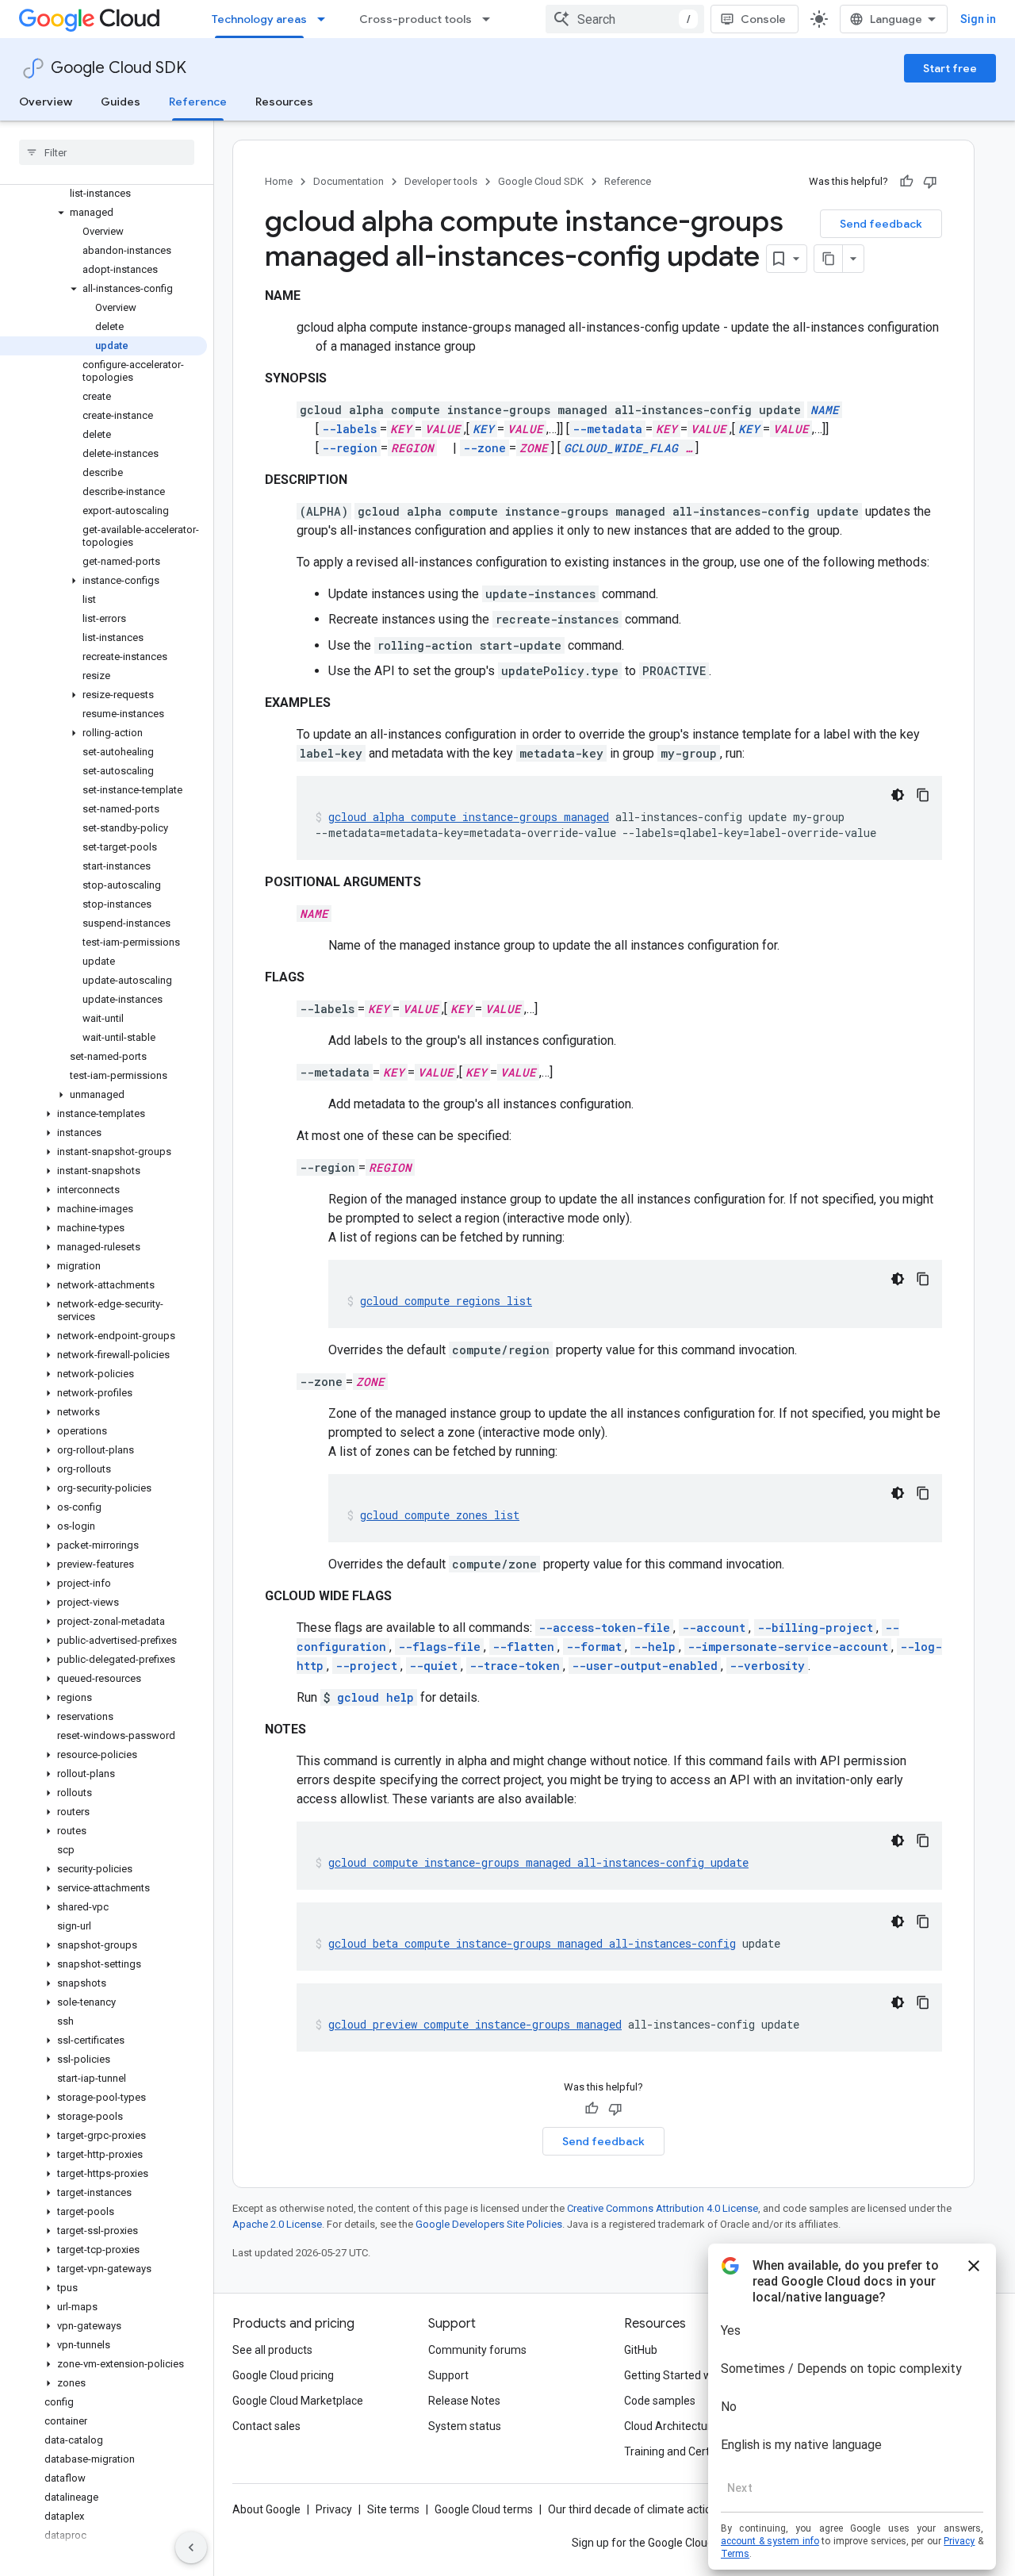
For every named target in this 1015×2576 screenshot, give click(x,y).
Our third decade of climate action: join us (651, 2509)
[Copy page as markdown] (829, 259)
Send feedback (881, 224)
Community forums (477, 2350)
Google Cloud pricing (283, 2375)
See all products (272, 2350)
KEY (483, 429)
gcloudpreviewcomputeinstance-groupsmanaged (475, 2024)
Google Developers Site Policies (489, 2224)
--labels (349, 429)
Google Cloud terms (484, 2509)
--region (350, 448)
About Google (266, 2509)
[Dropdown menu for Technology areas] (326, 19)
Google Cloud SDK (119, 68)
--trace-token (515, 1666)
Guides (121, 102)
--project (366, 1666)
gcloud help (375, 1697)
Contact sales (266, 2426)
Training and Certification (687, 2451)
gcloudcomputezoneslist (440, 1515)
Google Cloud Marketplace (298, 2401)
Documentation (349, 181)
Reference (198, 102)
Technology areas (259, 19)
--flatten (523, 1647)
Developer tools (441, 181)
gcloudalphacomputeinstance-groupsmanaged (469, 817)
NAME (825, 410)
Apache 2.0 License (277, 2224)
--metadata (607, 429)
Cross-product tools (416, 19)
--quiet (433, 1666)
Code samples (660, 2401)
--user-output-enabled (645, 1666)
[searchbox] (107, 152)
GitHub (641, 2350)
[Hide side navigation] (191, 2547)
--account (714, 1628)
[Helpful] (906, 182)
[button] (103, 213)
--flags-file (439, 1647)
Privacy (334, 2509)
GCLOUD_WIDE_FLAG (621, 448)
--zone (485, 448)
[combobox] (625, 19)
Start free (950, 68)
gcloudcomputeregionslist (446, 1301)
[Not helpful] (930, 182)
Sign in (978, 19)
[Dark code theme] (898, 795)
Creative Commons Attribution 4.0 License (663, 2208)
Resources (284, 102)
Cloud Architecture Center (689, 2426)
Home (279, 181)
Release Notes (464, 2401)
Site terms (393, 2509)
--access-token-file (604, 1628)
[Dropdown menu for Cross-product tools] (491, 19)
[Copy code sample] (923, 795)
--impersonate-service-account (788, 1647)
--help (655, 1647)
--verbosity (767, 1666)
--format (594, 1647)
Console (763, 19)
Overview (46, 102)
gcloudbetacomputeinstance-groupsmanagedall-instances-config (532, 1943)
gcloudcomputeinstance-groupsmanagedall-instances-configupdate (538, 1862)
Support (448, 2375)
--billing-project (815, 1628)
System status (465, 2426)
